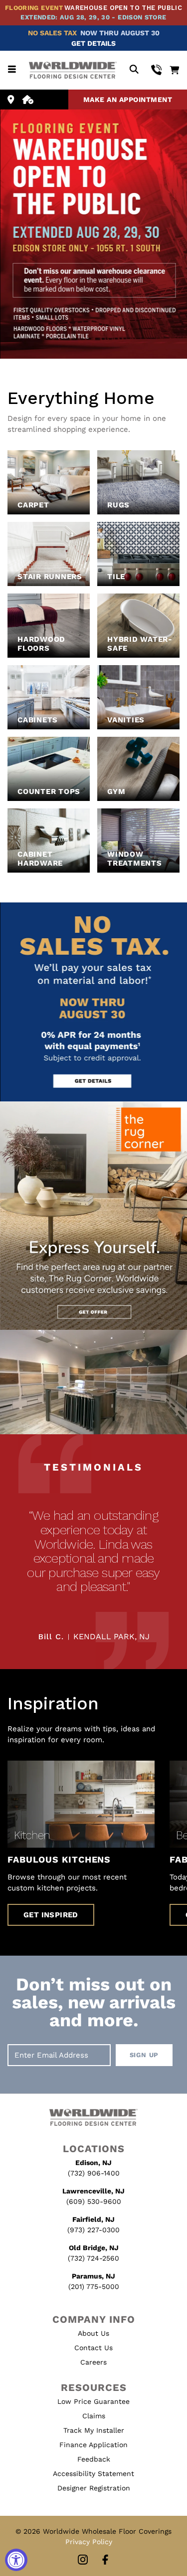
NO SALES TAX (52, 33)
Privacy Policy (89, 2542)
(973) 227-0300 (93, 2230)
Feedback (94, 2459)
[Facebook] (105, 2560)
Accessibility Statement (93, 2474)
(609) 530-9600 (94, 2201)
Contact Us (93, 2348)
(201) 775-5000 (94, 2286)
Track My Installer (94, 2430)
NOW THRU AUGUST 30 (120, 33)
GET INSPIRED (51, 1915)
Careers (93, 2362)
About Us (93, 2333)
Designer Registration (94, 2488)
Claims (94, 2416)
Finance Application (93, 2445)
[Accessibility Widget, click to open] (16, 2560)
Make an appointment (128, 99)
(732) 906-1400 (94, 2173)
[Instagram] (83, 2560)
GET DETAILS (93, 43)
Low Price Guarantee (93, 2401)
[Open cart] (174, 70)
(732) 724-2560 (93, 2258)
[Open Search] (134, 70)
